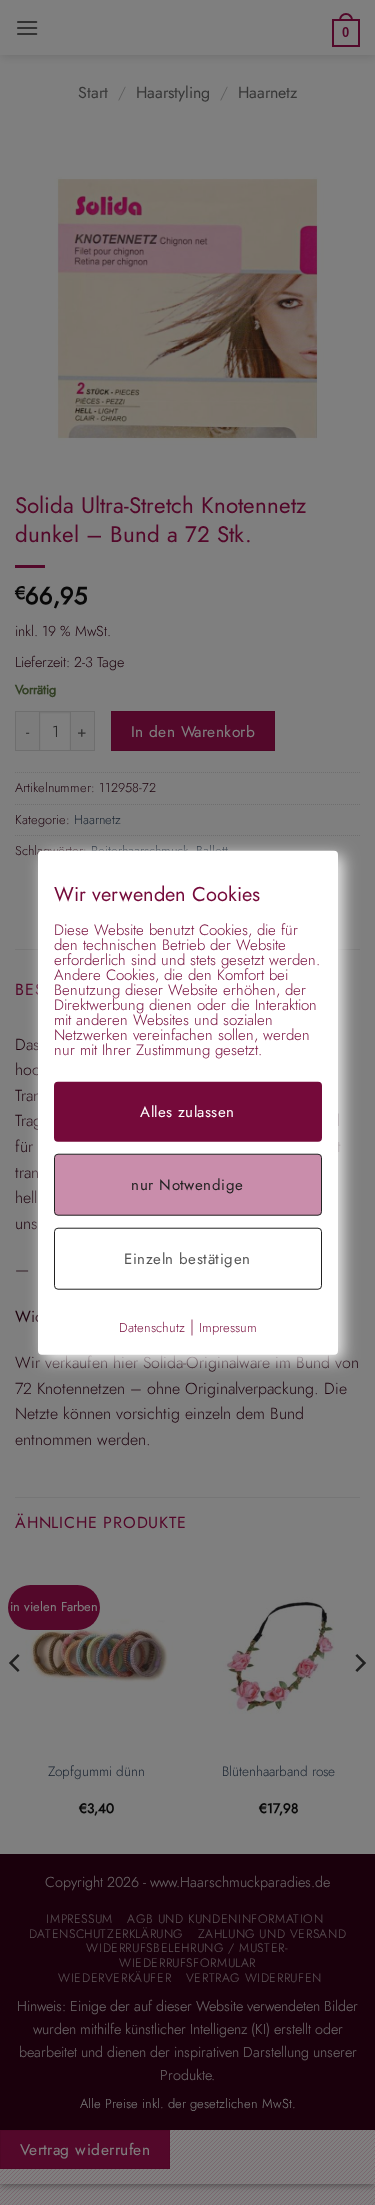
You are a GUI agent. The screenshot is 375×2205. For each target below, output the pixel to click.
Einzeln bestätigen (187, 1258)
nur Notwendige (187, 1184)
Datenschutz (152, 1326)
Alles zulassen (187, 1111)
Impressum (228, 1326)
